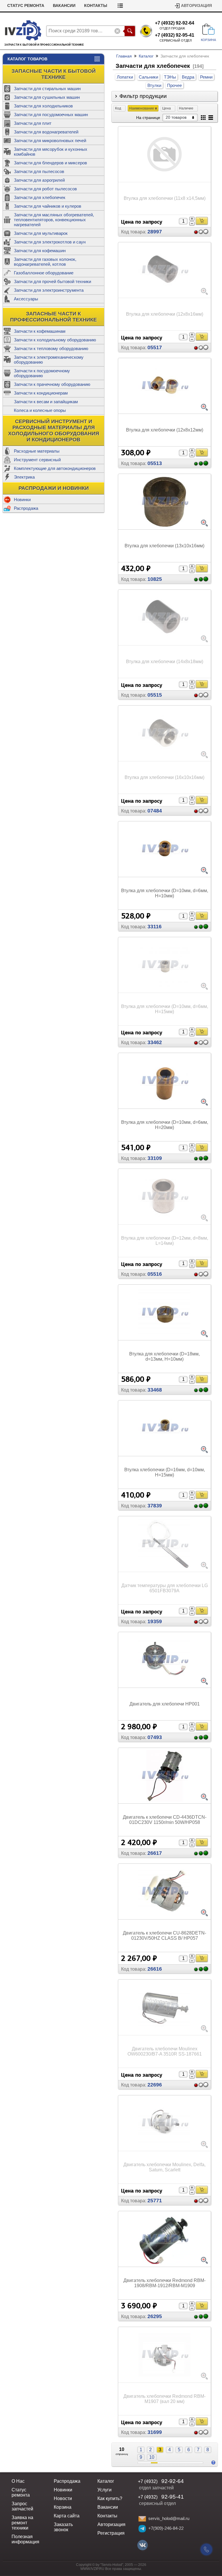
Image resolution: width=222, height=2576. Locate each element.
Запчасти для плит (33, 123)
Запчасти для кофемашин (40, 251)
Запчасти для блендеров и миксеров (50, 163)
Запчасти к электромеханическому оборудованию (49, 360)
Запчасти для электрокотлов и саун (50, 242)
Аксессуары (26, 299)
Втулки (154, 85)
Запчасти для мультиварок (41, 233)
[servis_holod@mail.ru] (142, 2519)
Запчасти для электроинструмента (49, 290)
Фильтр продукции (143, 96)
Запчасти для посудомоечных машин (51, 115)
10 (152, 2457)
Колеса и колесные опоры (40, 410)
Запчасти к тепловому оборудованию (51, 348)
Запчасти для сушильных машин (47, 97)
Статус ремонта (26, 6)
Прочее (174, 85)
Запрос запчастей (22, 2506)
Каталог (146, 56)
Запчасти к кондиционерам (41, 393)
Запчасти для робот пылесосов (45, 189)
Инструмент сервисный (37, 460)
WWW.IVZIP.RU (92, 2569)
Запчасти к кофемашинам (40, 331)
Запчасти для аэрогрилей (39, 180)
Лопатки (125, 77)
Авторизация (196, 6)
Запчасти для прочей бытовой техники (52, 281)
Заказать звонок (63, 2527)
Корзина (63, 2507)
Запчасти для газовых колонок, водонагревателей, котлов (45, 262)
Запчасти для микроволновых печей (50, 141)
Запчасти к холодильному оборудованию (55, 340)
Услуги (104, 2490)
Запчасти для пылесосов (39, 171)
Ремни (206, 77)
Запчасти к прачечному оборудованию (52, 384)
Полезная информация (25, 2539)
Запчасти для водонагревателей (46, 132)
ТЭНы (170, 77)
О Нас (18, 2481)
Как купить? (110, 2498)
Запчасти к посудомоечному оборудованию (42, 373)
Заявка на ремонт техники (22, 2523)
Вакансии (64, 6)
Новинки (22, 500)
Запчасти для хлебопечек (40, 197)
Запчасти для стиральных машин (47, 89)
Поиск (130, 31)
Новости (63, 2498)
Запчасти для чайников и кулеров (48, 206)
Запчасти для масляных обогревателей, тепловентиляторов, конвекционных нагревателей (54, 220)
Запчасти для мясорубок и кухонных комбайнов (51, 152)
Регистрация (111, 2533)
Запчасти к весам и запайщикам (46, 402)
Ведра (188, 77)
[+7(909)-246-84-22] (142, 2529)
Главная (124, 56)
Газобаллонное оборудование (44, 273)
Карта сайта (67, 2516)
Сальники (148, 77)
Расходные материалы (37, 451)
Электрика (24, 477)
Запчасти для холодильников (43, 106)
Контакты (96, 6)
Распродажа (26, 508)
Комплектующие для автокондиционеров (55, 468)
